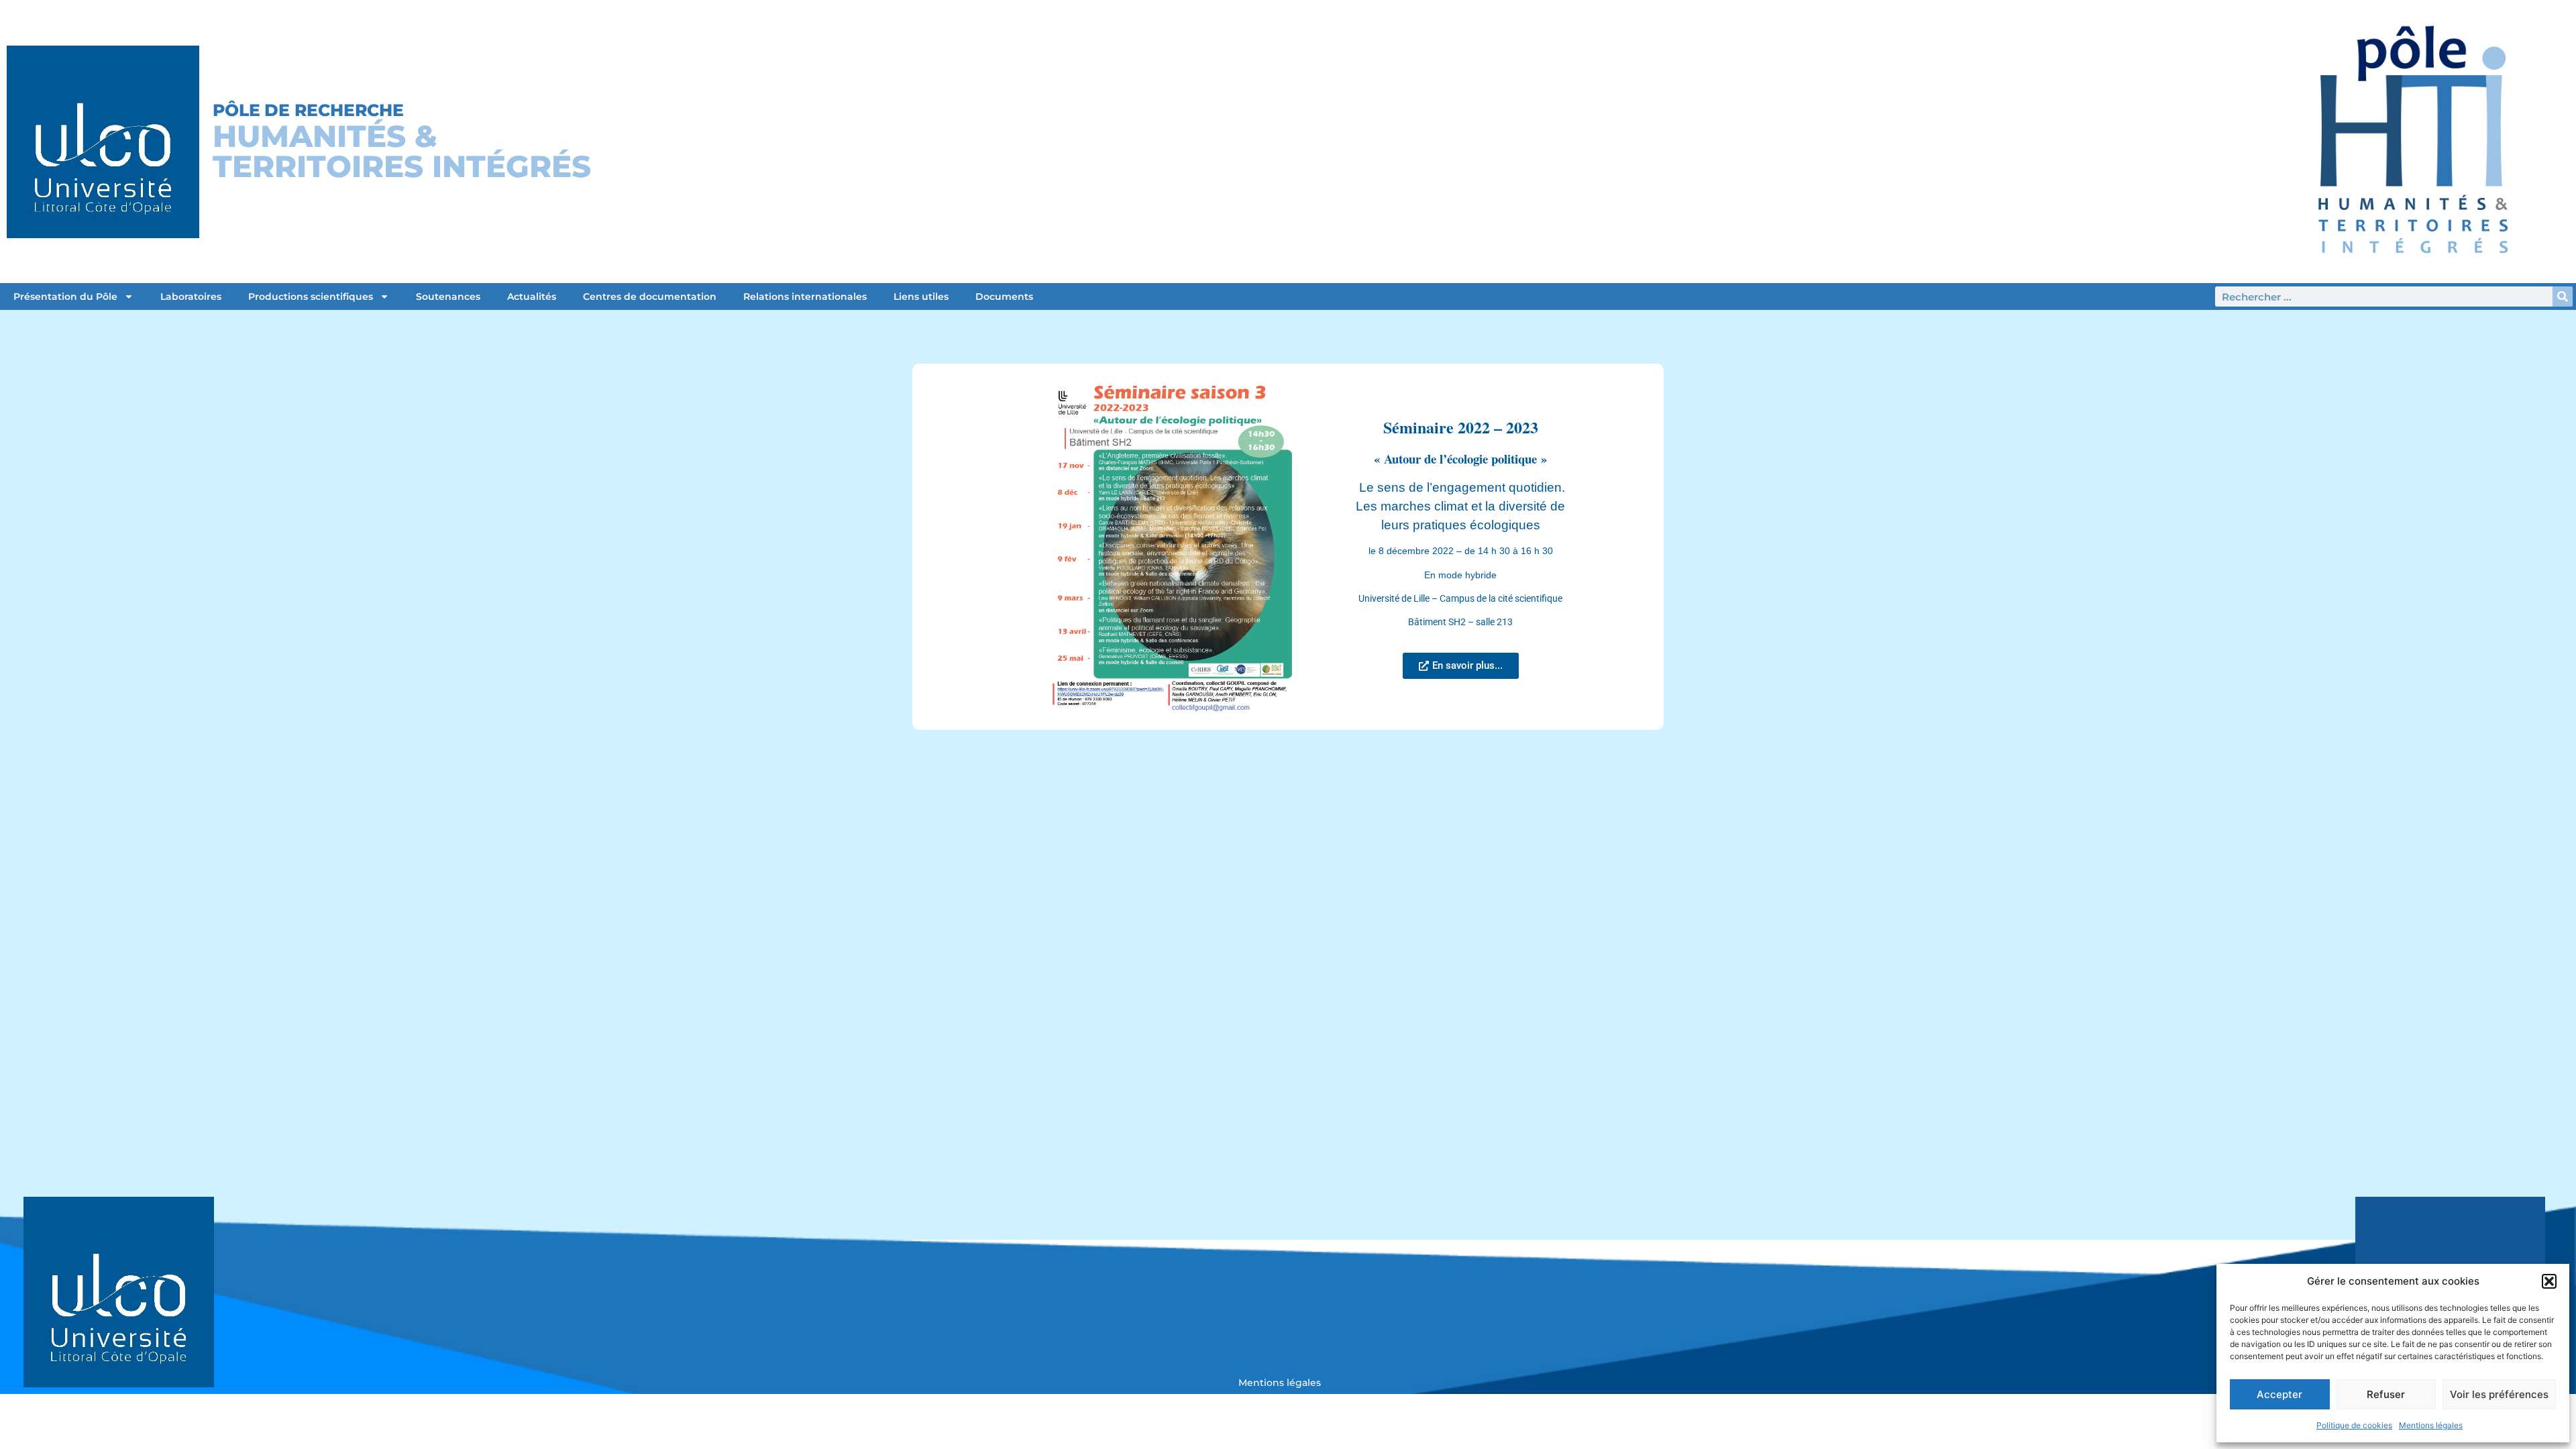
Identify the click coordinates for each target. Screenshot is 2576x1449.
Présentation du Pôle (65, 297)
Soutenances (448, 297)
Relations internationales (805, 297)
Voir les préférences (2499, 1394)
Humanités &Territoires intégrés (402, 151)
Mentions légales (2431, 1425)
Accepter (2279, 1394)
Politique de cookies (2354, 1425)
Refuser (2386, 1394)
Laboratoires (191, 297)
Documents (1004, 297)
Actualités (532, 297)
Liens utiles (921, 297)
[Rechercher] (2563, 297)
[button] (2549, 1281)
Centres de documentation (650, 297)
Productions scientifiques (311, 297)
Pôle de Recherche (308, 110)
